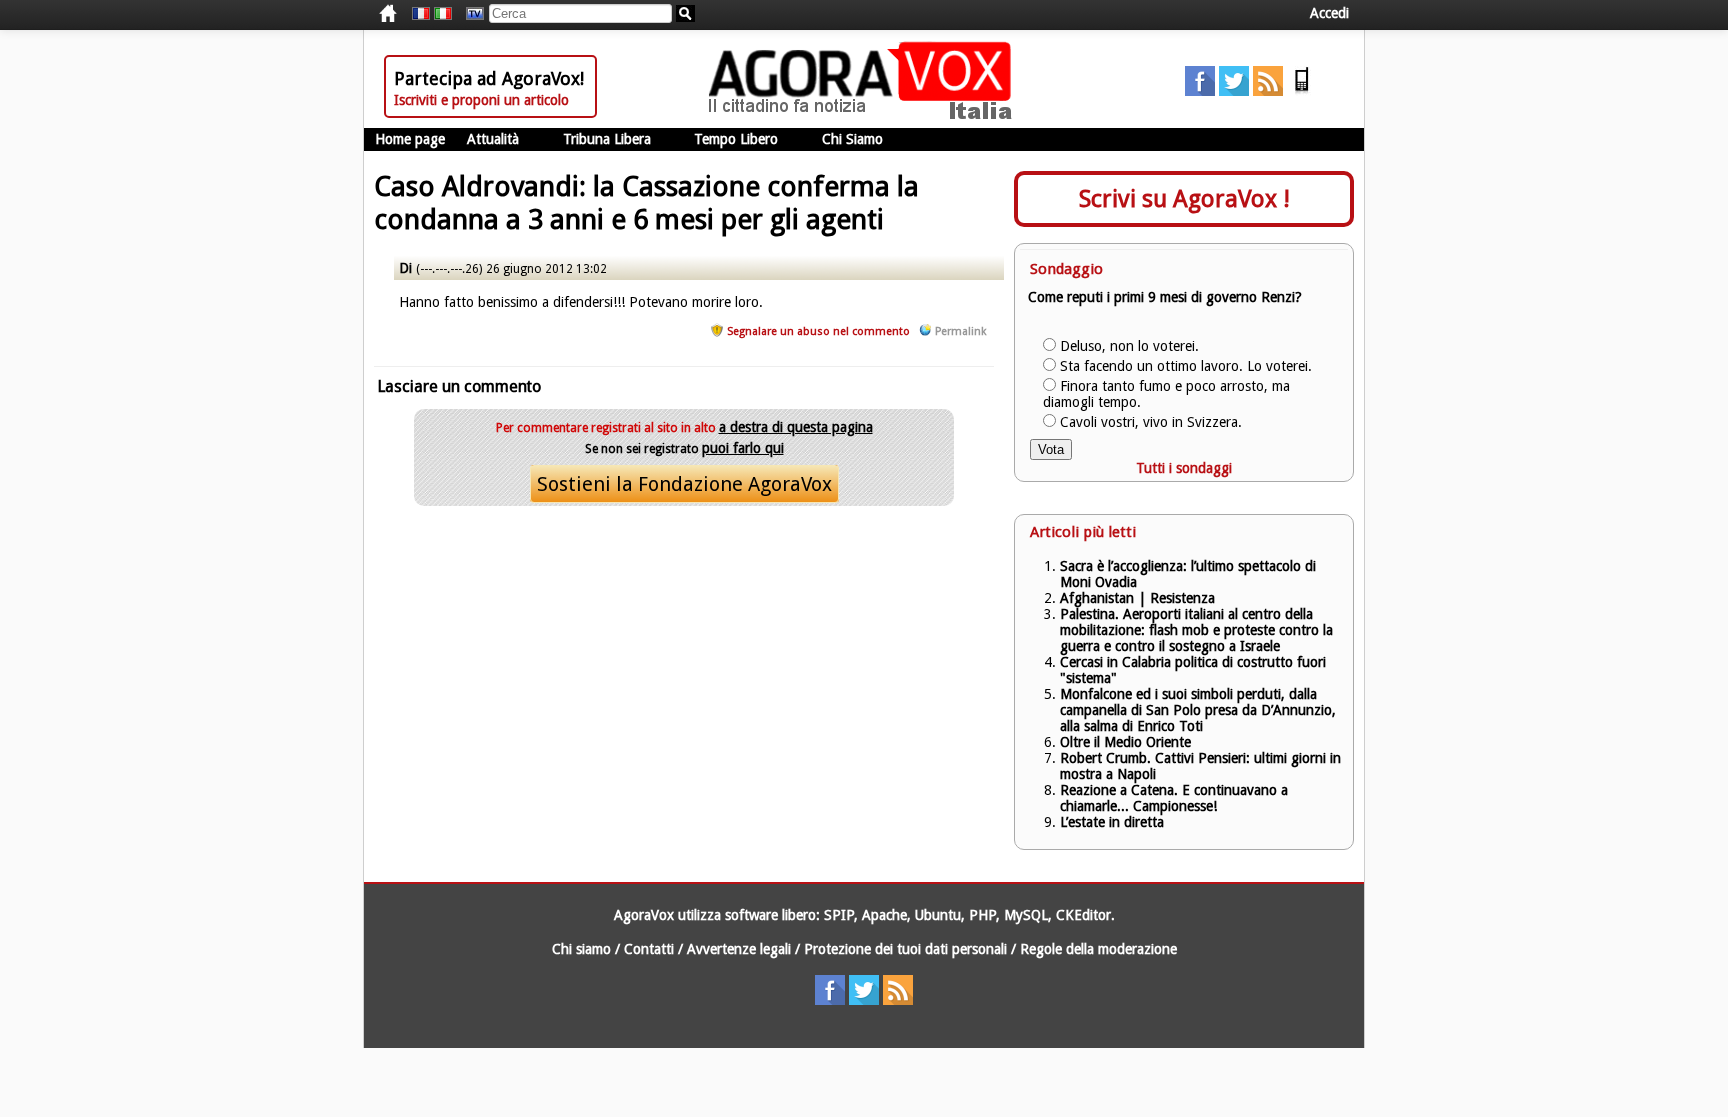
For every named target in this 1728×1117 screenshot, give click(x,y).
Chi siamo (581, 949)
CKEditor (1083, 915)
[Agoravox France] (421, 14)
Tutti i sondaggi (1184, 468)
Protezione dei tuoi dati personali (905, 949)
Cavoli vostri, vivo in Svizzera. (1151, 422)
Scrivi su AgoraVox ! (1184, 199)
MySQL (1026, 915)
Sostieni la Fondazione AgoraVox (684, 484)
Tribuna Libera (607, 139)
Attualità (493, 139)
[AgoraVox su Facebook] (1200, 91)
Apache (884, 915)
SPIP (839, 915)
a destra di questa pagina (796, 427)
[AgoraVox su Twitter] (1234, 91)
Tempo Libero (736, 139)
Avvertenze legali (739, 949)
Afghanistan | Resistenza (1137, 598)
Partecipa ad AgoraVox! (489, 78)
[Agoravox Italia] (443, 14)
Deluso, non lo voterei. (1129, 346)
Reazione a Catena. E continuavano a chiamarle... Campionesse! (1174, 798)
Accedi (1329, 13)
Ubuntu (938, 915)
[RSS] (1268, 91)
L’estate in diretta (1112, 822)
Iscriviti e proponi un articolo (481, 100)
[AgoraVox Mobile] (1302, 91)
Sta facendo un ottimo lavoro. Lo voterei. (1186, 366)
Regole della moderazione (1098, 949)
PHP (982, 915)
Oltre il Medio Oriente (1125, 742)
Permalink (960, 331)
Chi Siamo (852, 139)
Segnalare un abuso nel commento (818, 331)
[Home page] (865, 115)
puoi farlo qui (743, 448)
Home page (410, 139)
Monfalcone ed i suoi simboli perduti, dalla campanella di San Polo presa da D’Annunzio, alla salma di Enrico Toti (1198, 710)
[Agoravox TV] (470, 14)
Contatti (649, 949)
